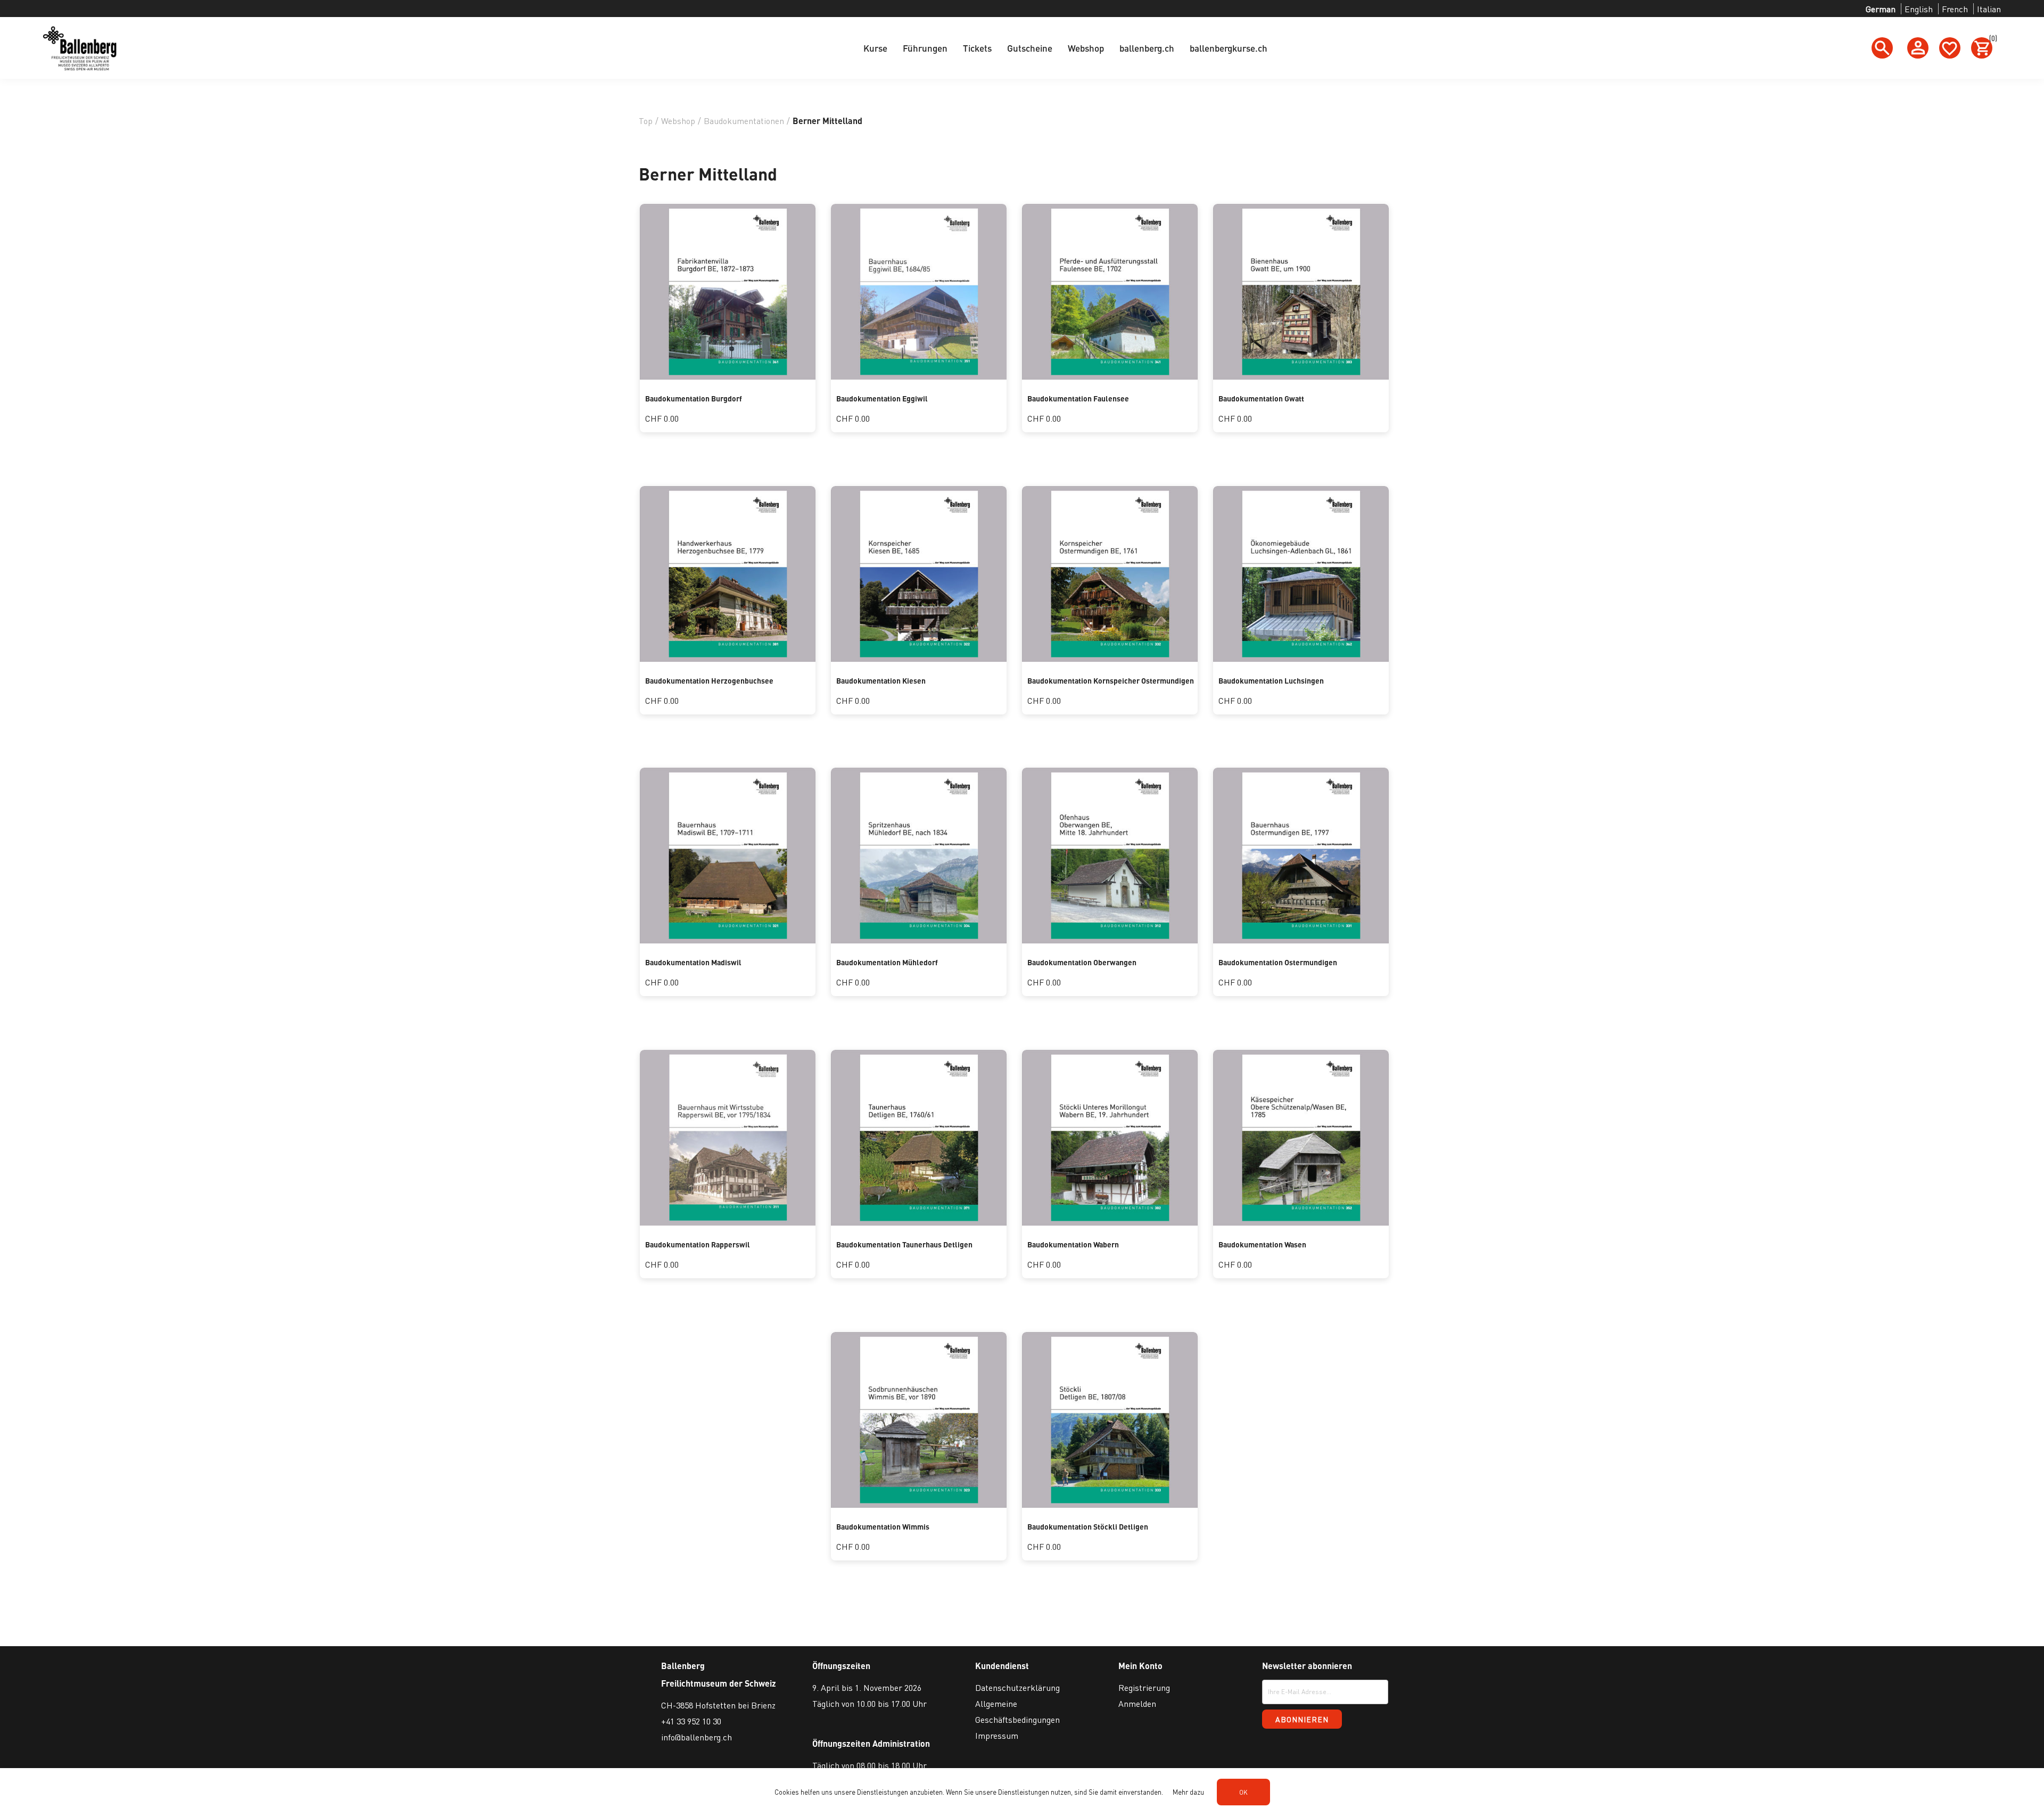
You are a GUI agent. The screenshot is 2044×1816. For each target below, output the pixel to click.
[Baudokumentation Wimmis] (919, 1504)
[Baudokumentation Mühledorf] (919, 940)
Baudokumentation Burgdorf (694, 398)
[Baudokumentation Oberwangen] (1110, 940)
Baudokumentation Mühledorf (887, 962)
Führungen (925, 48)
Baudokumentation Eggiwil (882, 398)
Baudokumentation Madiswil (693, 962)
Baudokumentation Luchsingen (1271, 680)
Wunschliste (1950, 48)
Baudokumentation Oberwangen (1082, 962)
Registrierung (1144, 1687)
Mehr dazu (1188, 1792)
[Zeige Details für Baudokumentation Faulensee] (1110, 376)
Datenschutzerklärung (1017, 1687)
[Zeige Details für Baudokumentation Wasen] (1301, 1222)
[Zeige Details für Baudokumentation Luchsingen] (1301, 658)
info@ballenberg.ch (697, 1737)
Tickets (977, 48)
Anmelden (1137, 1703)
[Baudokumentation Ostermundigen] (1301, 940)
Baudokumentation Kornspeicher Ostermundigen (1111, 680)
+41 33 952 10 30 (691, 1721)
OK (1243, 1792)
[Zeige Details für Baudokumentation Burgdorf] (728, 376)
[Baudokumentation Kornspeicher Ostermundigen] (1110, 658)
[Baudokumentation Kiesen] (919, 658)
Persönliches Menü (1918, 48)
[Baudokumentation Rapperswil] (728, 1222)
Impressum (997, 1735)
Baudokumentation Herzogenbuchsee (709, 680)
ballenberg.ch (1147, 48)
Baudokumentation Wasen (1262, 1244)
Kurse (875, 48)
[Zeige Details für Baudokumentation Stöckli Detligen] (1110, 1504)
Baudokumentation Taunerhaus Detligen (904, 1244)
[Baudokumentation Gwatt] (1301, 376)
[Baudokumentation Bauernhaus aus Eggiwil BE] (919, 376)
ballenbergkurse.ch (1229, 48)
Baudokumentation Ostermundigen (1278, 962)
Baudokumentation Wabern (1073, 1244)
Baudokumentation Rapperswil (698, 1244)
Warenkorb (1991, 40)
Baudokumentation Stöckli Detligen (1088, 1526)
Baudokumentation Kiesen (881, 680)
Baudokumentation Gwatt (1261, 398)
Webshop (1086, 48)
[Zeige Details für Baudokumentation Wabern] (1110, 1222)
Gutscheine (1030, 48)
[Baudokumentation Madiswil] (728, 940)
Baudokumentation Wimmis (883, 1526)
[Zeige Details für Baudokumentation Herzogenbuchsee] (728, 658)
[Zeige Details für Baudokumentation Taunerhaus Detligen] (919, 1222)
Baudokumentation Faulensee (1078, 398)
